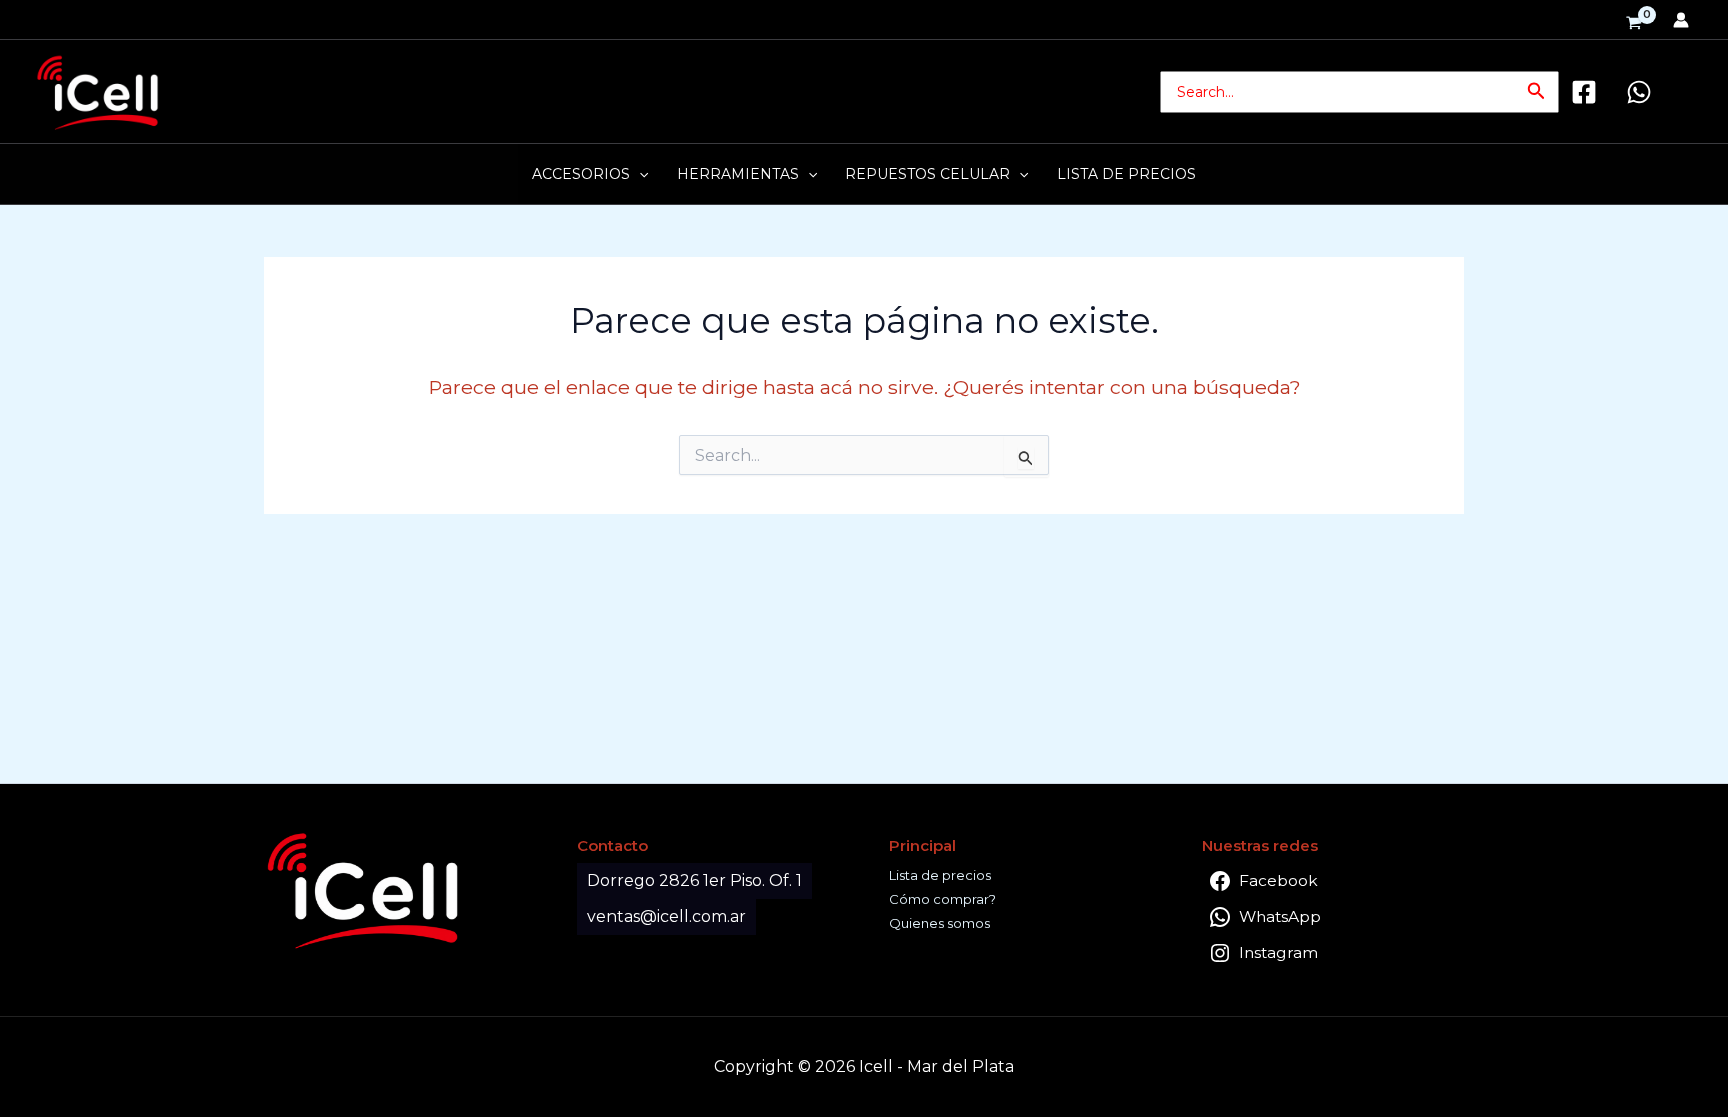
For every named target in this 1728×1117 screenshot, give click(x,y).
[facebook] (1587, 92)
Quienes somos (939, 923)
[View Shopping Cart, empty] (1634, 24)
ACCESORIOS (581, 174)
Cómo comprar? (942, 899)
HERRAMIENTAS (738, 174)
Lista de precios (940, 875)
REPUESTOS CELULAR (927, 174)
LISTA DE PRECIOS (1126, 174)
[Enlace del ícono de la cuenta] (1681, 20)
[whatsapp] (1642, 92)
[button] (1536, 91)
